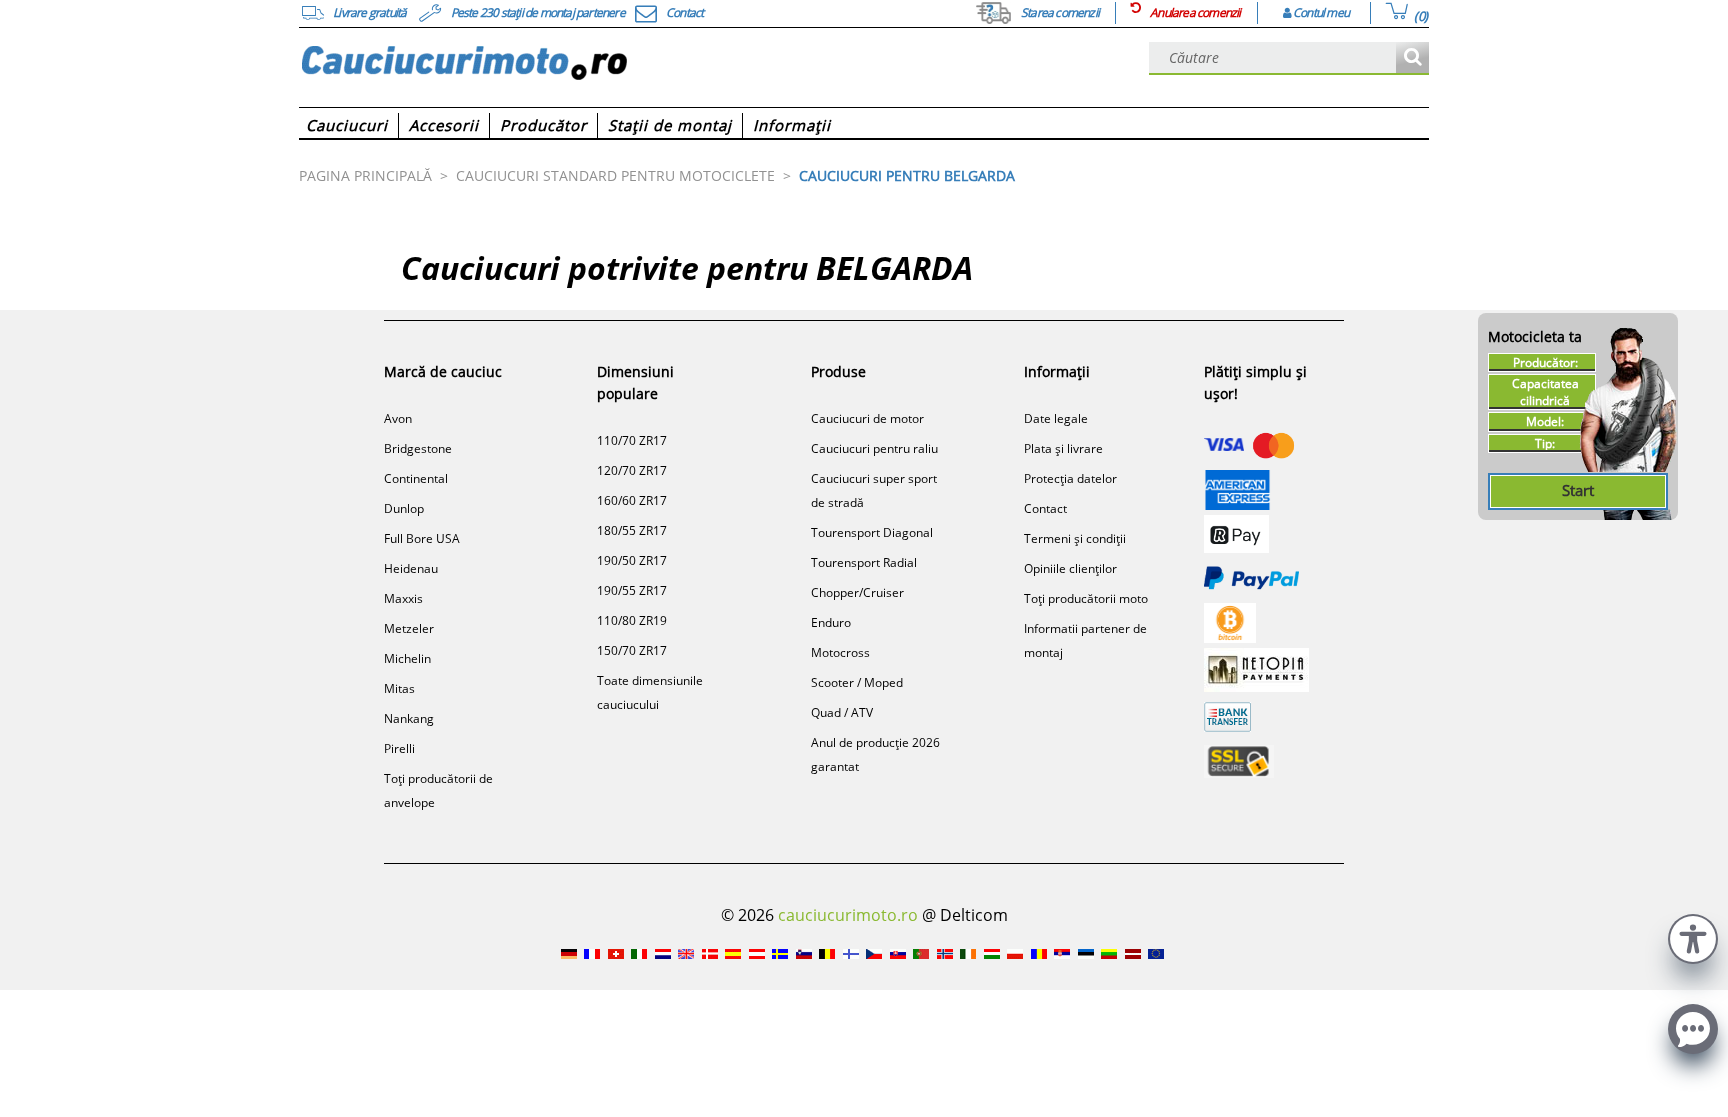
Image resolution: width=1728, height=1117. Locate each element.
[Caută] (1412, 58)
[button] (1693, 936)
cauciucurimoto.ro (848, 915)
